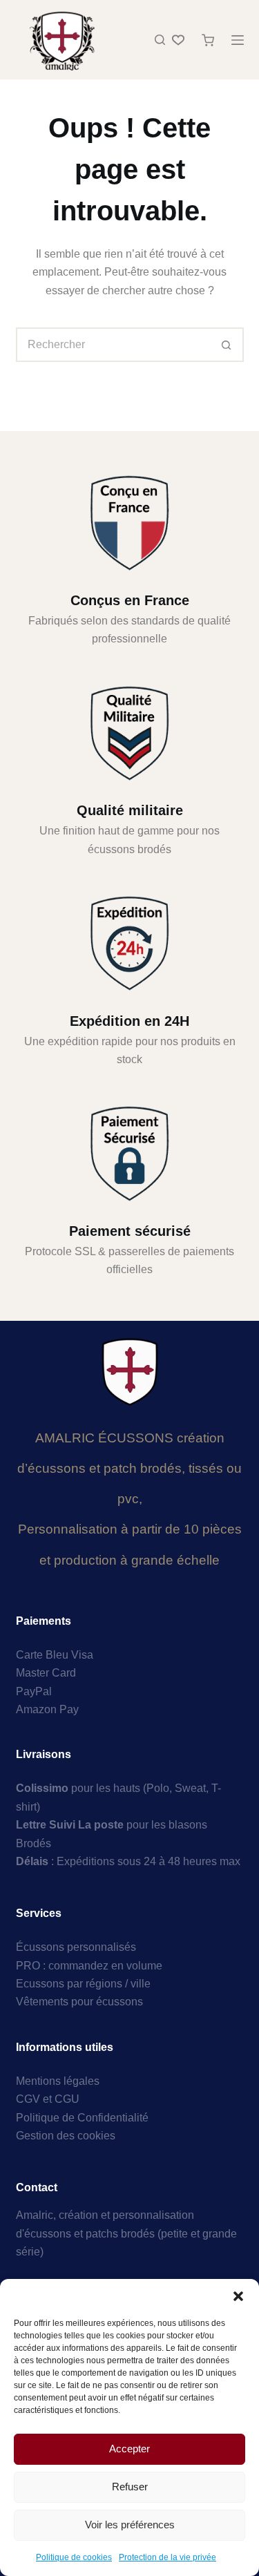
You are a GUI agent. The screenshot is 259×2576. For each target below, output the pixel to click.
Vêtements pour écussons (79, 2002)
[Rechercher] (160, 40)
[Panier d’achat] (208, 40)
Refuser (130, 2487)
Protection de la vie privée (167, 2557)
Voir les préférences (130, 2525)
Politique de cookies (74, 2557)
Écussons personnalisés (76, 1947)
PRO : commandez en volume (89, 1966)
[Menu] (238, 40)
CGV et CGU (48, 2099)
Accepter (129, 2449)
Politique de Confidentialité (82, 2118)
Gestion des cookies (66, 2136)
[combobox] (114, 345)
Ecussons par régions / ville (83, 1984)
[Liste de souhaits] (178, 40)
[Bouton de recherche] (227, 345)
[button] (238, 2296)
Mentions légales (58, 2081)
